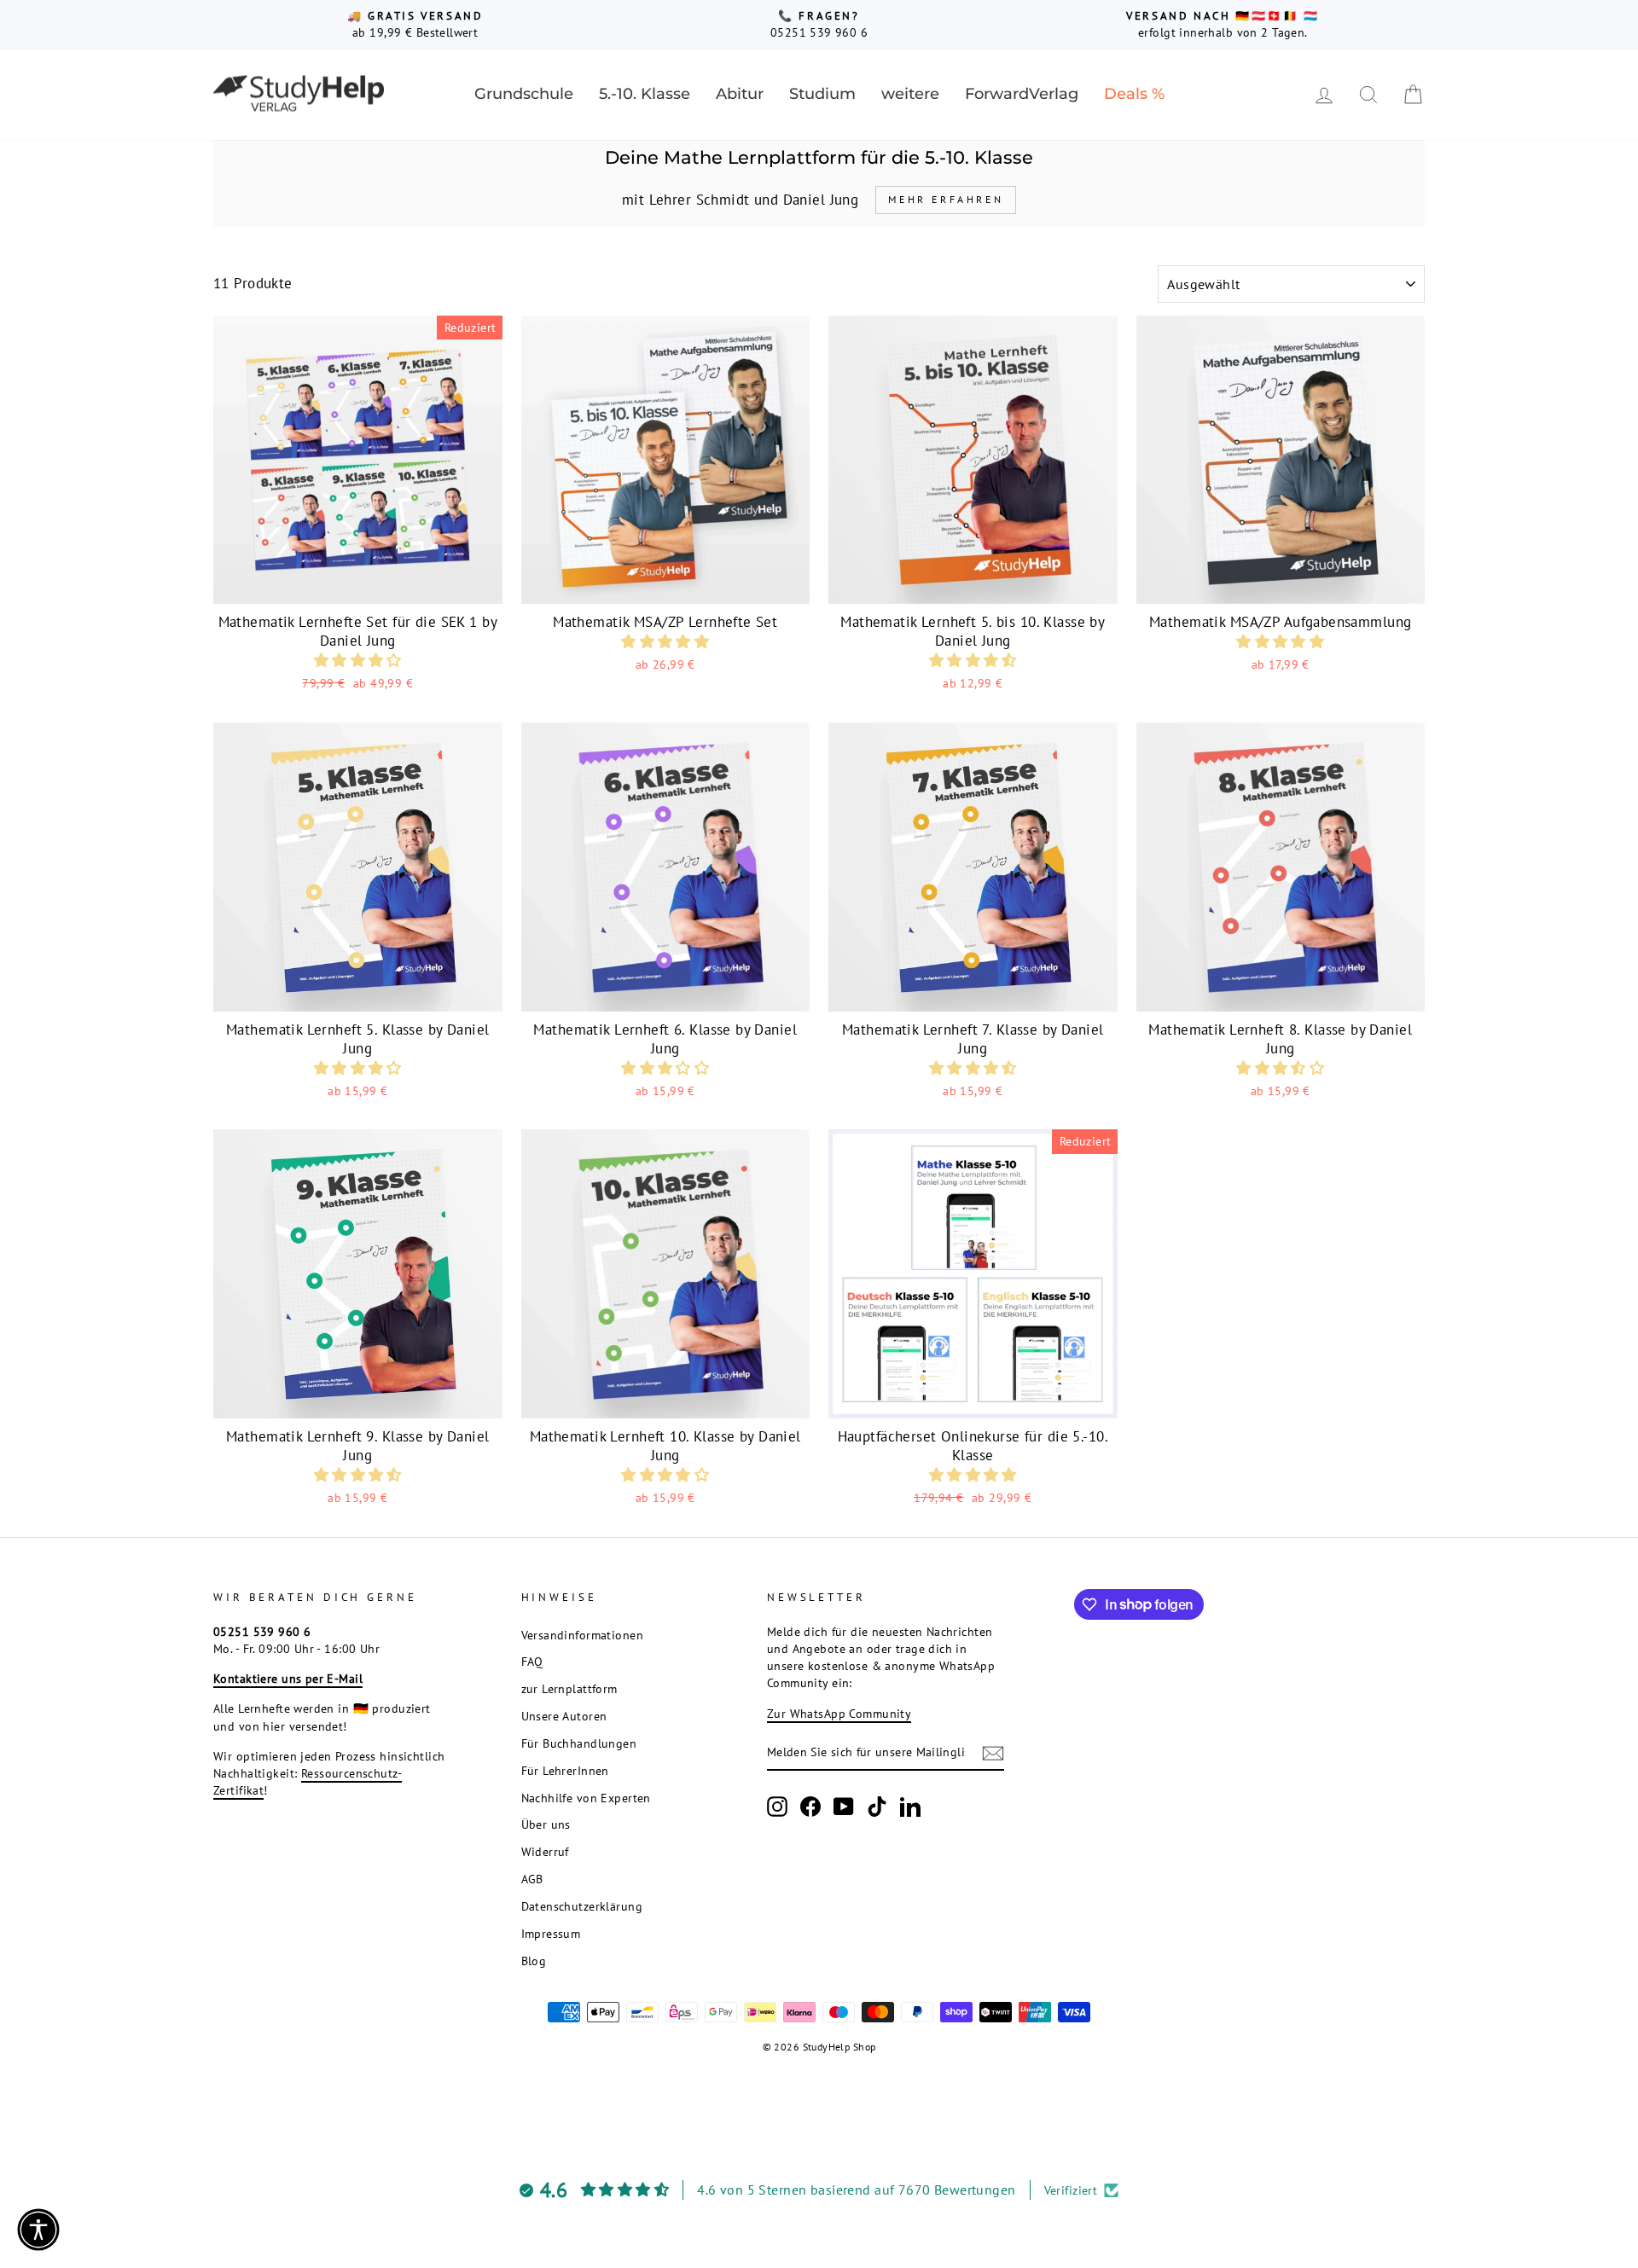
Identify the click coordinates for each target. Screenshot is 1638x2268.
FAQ (532, 1661)
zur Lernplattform (569, 1688)
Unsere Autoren (564, 1716)
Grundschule (524, 94)
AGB (532, 1879)
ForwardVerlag (1022, 94)
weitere (910, 94)
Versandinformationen (583, 1635)
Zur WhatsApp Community (839, 1713)
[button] (358, 660)
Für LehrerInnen (565, 1770)
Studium (822, 94)
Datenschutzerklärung (582, 1906)
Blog (534, 1961)
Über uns (546, 1824)
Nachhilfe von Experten (586, 1798)
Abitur (740, 94)
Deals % (1134, 94)
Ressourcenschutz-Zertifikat (308, 1781)
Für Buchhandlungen (579, 1743)
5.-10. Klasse (645, 94)
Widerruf (545, 1851)
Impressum (551, 1933)
